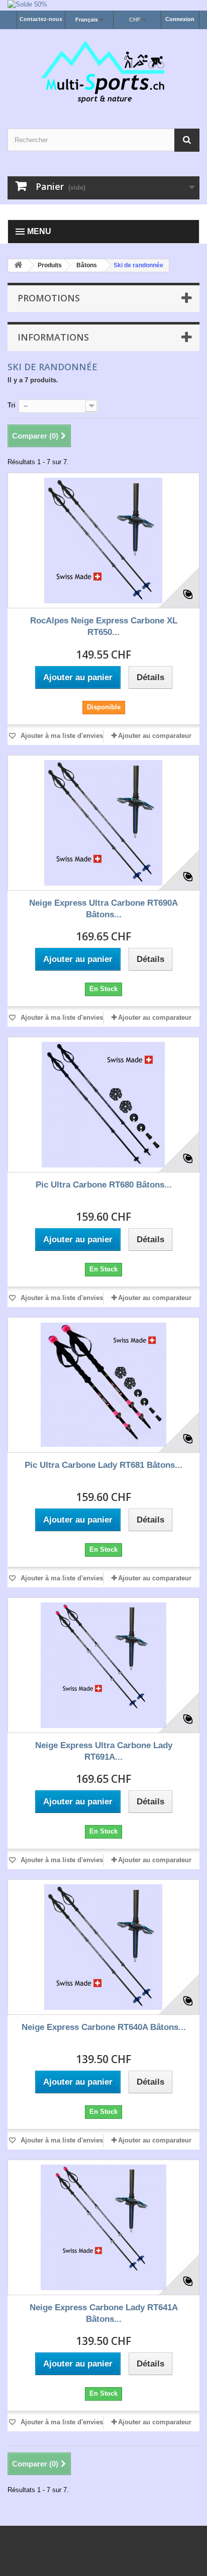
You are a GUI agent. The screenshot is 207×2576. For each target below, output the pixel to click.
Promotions (49, 298)
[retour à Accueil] (18, 265)
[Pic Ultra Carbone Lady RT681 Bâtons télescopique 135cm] (103, 1385)
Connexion (180, 19)
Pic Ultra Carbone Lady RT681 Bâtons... (103, 1465)
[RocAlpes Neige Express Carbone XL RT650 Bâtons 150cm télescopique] (103, 541)
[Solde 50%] (103, 5)
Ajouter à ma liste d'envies (61, 736)
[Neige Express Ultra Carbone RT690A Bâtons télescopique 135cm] (103, 823)
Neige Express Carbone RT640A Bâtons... (104, 2027)
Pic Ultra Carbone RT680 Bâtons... (104, 1185)
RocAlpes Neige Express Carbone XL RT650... (104, 626)
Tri (12, 405)
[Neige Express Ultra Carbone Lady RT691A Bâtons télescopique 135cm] (103, 1665)
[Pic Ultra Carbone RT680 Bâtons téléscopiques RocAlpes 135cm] (103, 1105)
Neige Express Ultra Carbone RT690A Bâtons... (103, 909)
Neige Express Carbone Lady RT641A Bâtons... (104, 2313)
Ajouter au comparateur (155, 736)
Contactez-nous (41, 19)
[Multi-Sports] (103, 70)
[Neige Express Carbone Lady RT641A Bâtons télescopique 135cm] (103, 2227)
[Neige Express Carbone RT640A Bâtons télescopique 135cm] (103, 1947)
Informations (53, 337)
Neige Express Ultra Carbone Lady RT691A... (104, 1751)
